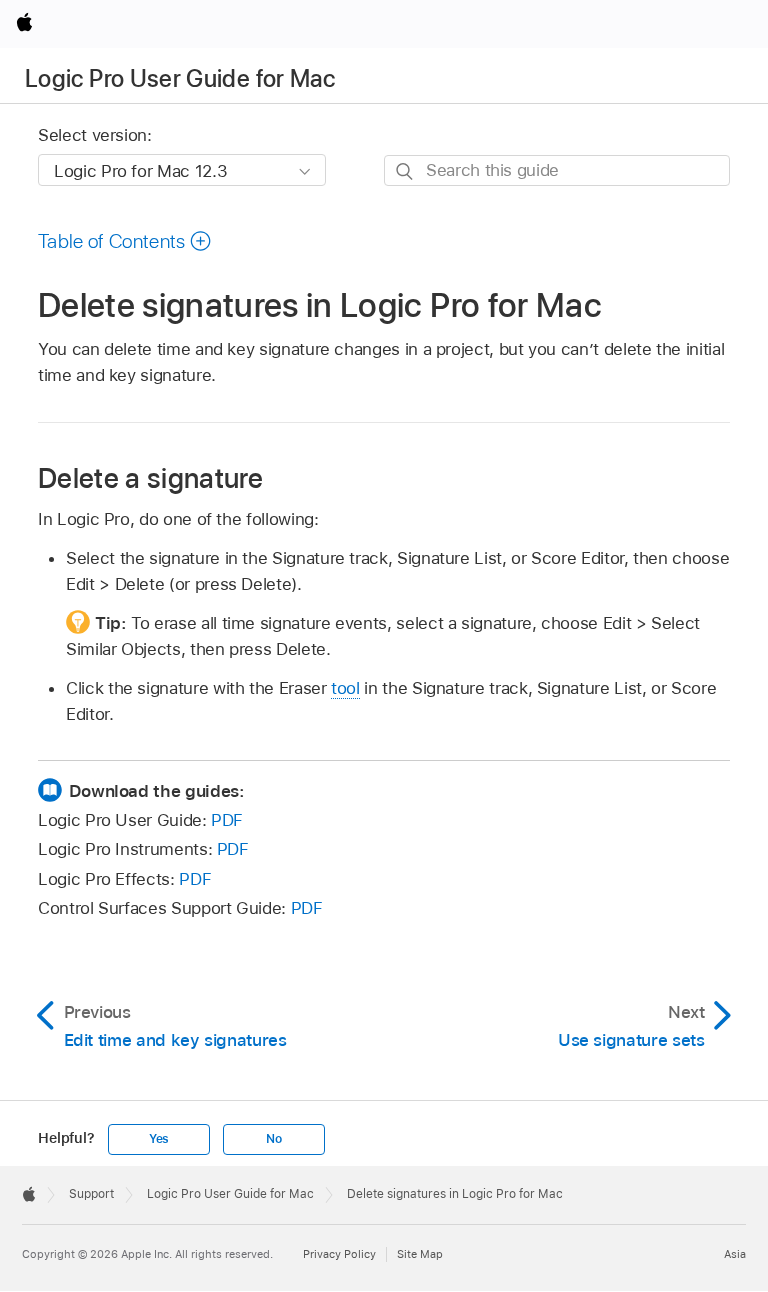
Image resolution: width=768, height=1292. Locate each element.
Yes (159, 1139)
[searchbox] (557, 170)
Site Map (420, 1254)
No (274, 1139)
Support (91, 1194)
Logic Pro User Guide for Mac (180, 78)
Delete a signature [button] (150, 477)
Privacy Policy (339, 1254)
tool (345, 688)
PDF (227, 820)
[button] (125, 241)
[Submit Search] (405, 171)
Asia (735, 1254)
